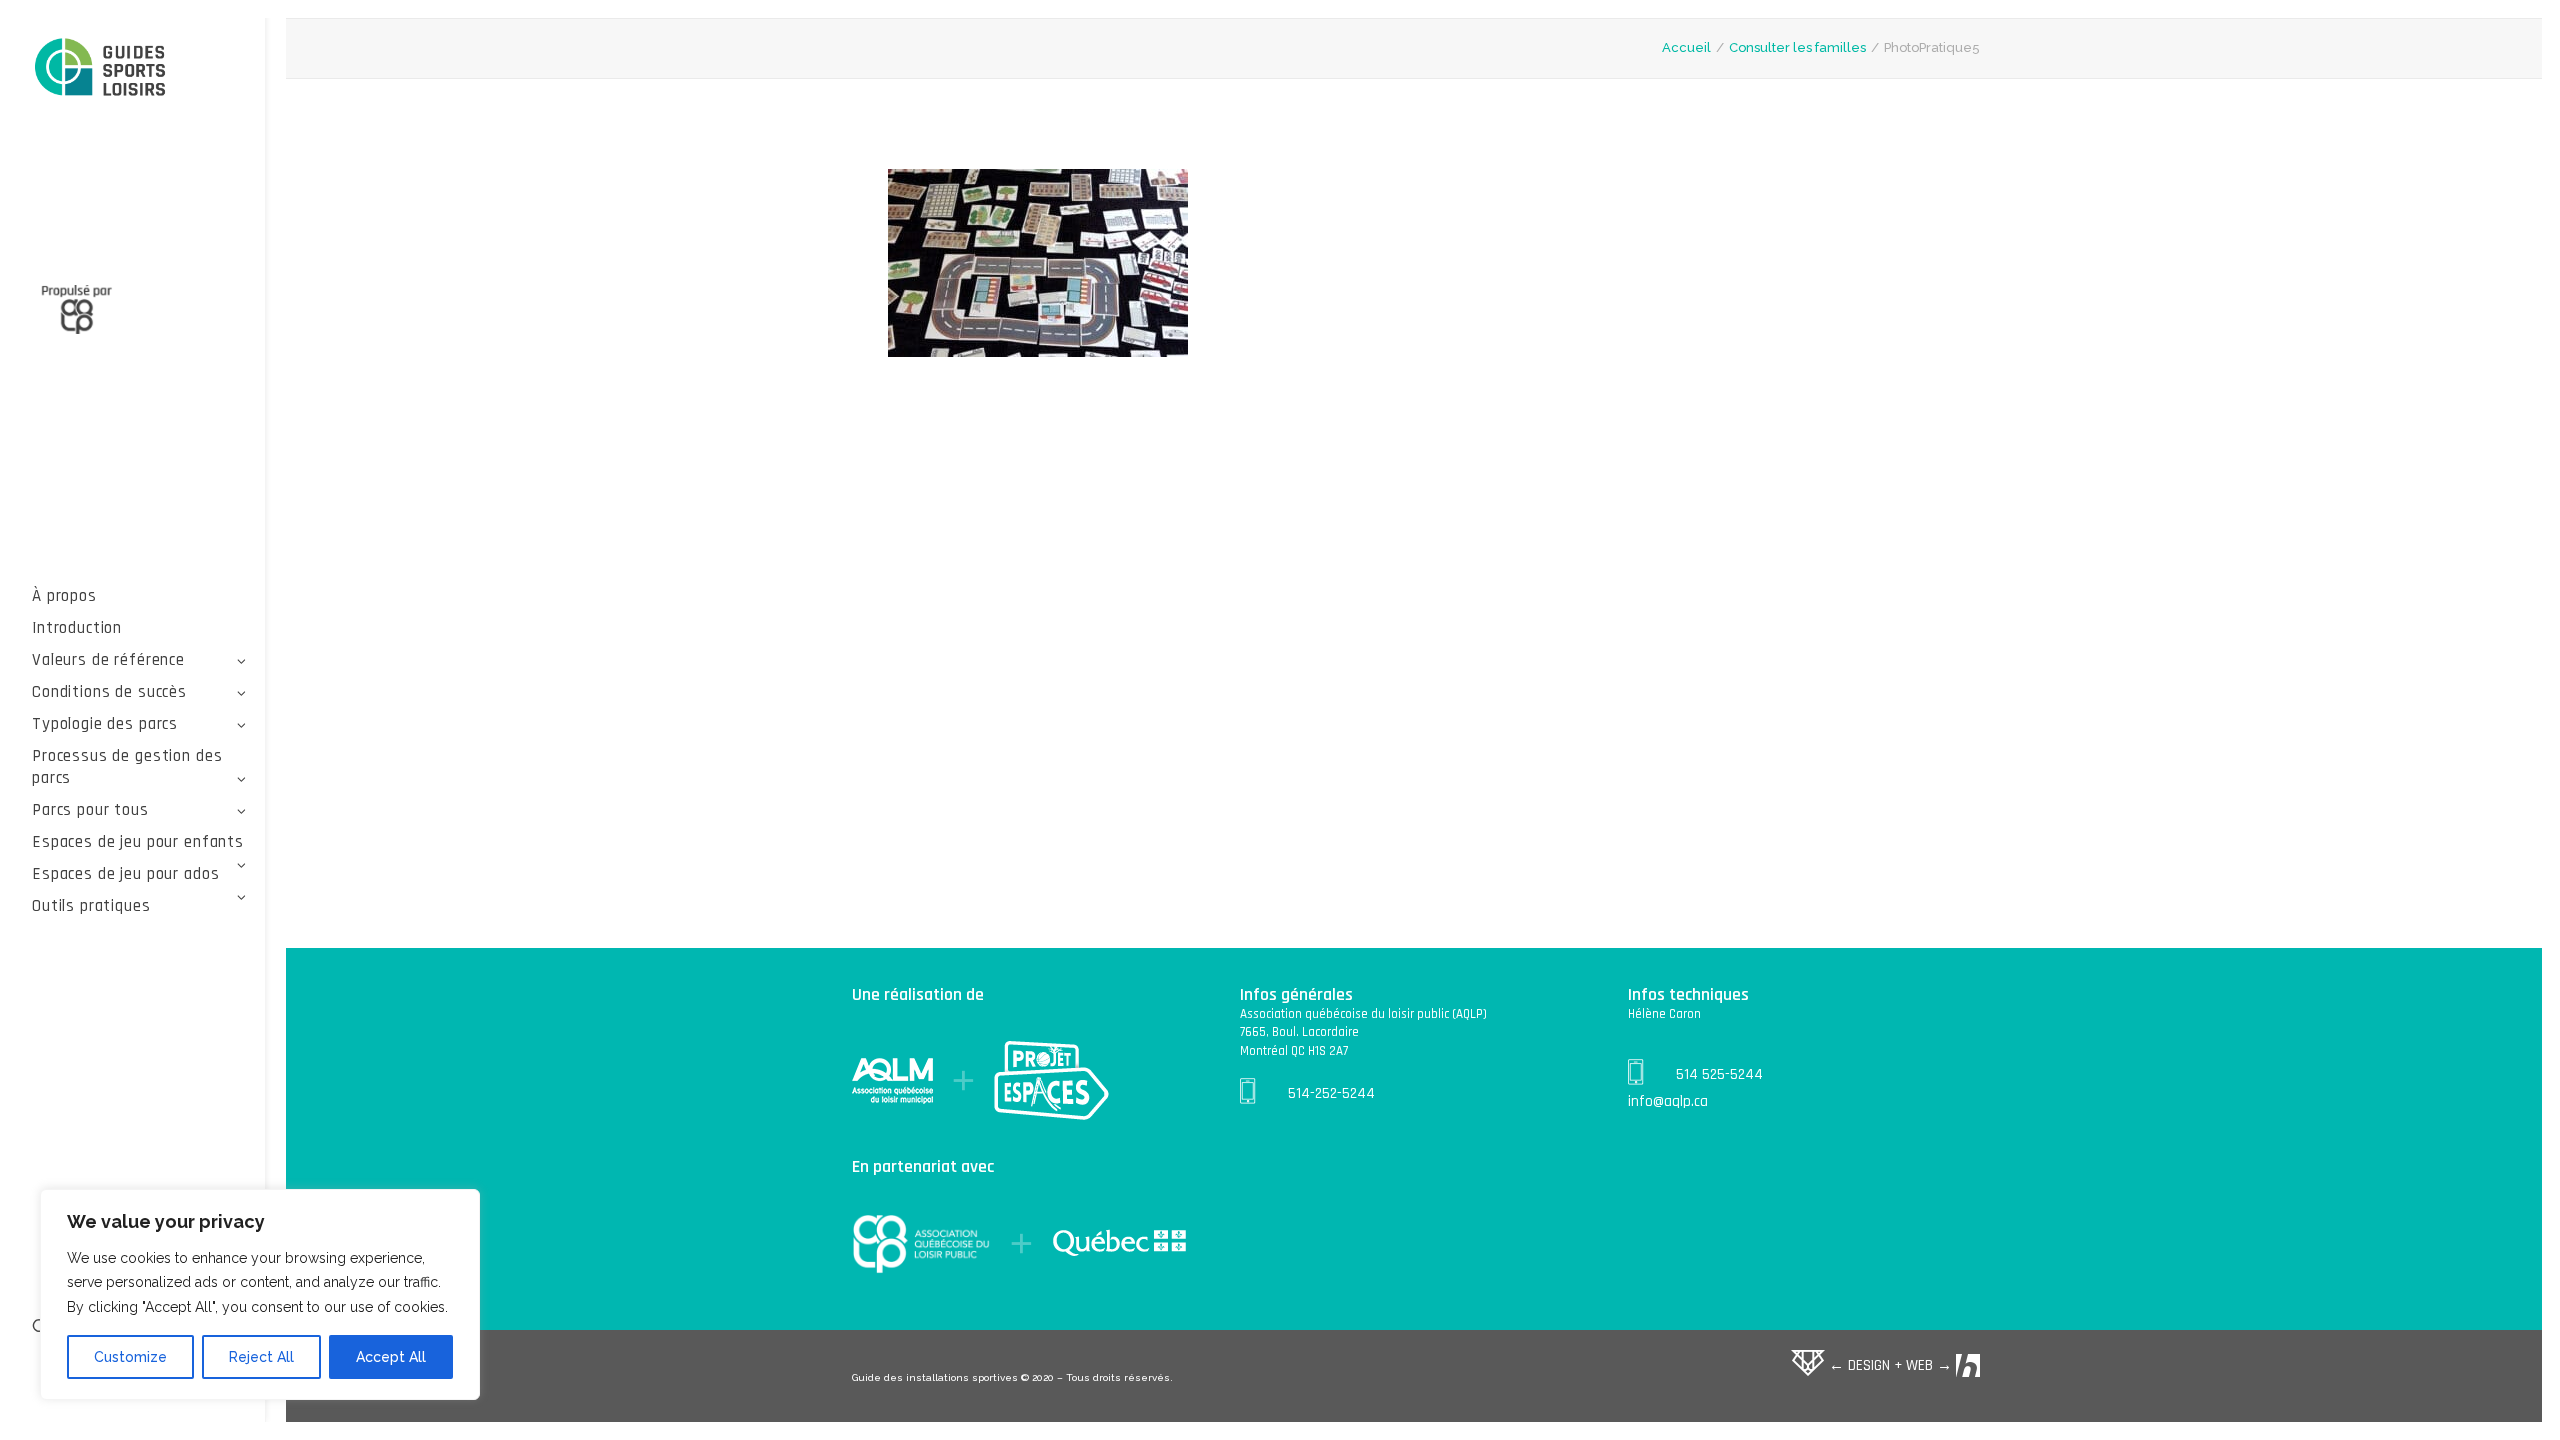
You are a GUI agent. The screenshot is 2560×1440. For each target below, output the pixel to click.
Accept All (391, 1357)
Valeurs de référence (108, 660)
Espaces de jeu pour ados (125, 874)
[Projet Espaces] (139, 68)
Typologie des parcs (105, 724)
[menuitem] (139, 596)
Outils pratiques (91, 906)
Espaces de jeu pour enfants (138, 842)
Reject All (261, 1357)
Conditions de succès (109, 692)
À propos (64, 596)
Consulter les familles (1797, 47)
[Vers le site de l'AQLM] (139, 298)
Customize (130, 1357)
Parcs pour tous (90, 810)
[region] (260, 1295)
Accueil (1686, 47)
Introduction (77, 628)
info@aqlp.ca (1668, 1101)
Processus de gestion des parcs (127, 767)
